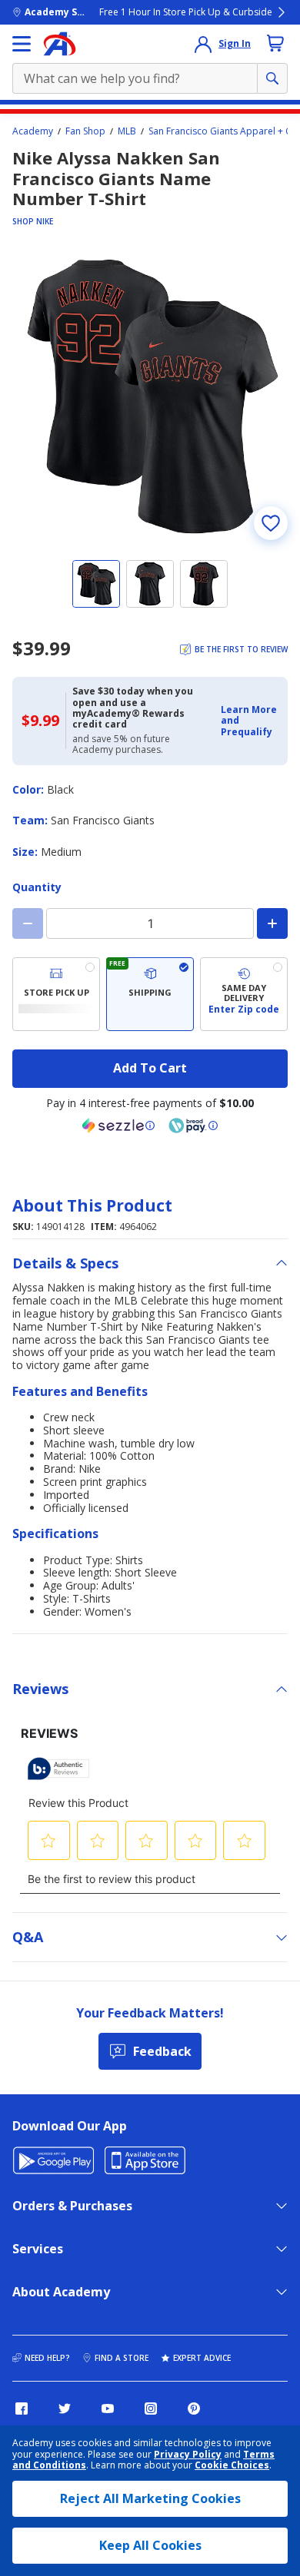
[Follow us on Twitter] (65, 2409)
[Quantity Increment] (272, 923)
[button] (250, 721)
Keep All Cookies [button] (150, 2545)
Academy (33, 131)
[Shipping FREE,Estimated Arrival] (150, 994)
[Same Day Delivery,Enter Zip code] (244, 994)
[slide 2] (150, 584)
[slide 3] (204, 584)
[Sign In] (203, 44)
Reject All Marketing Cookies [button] (150, 2498)
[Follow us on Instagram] (151, 2409)
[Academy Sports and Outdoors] (60, 44)
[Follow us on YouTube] (108, 2409)
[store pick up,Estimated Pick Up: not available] (56, 994)
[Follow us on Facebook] (22, 2409)
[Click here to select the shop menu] (22, 44)
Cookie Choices (232, 2465)
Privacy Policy (188, 2454)
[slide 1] (96, 584)
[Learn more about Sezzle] (118, 1126)
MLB (127, 131)
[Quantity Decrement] (28, 923)
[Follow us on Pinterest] (194, 2409)
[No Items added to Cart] (275, 43)
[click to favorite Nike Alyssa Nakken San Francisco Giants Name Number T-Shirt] (271, 523)
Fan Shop (85, 131)
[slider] (150, 396)
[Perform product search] (272, 78)
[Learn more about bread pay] (193, 1126)
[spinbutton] (150, 923)
